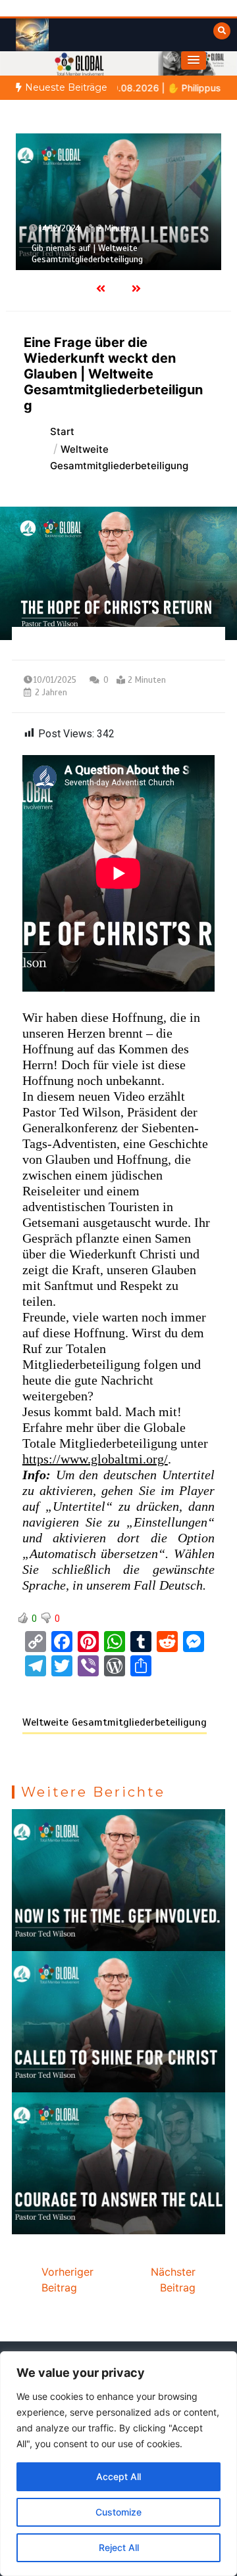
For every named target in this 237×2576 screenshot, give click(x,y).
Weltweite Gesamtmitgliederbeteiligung (115, 1722)
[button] (194, 60)
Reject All (119, 2547)
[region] (118, 2464)
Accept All (118, 2476)
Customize (118, 2512)
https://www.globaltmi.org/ (95, 1459)
